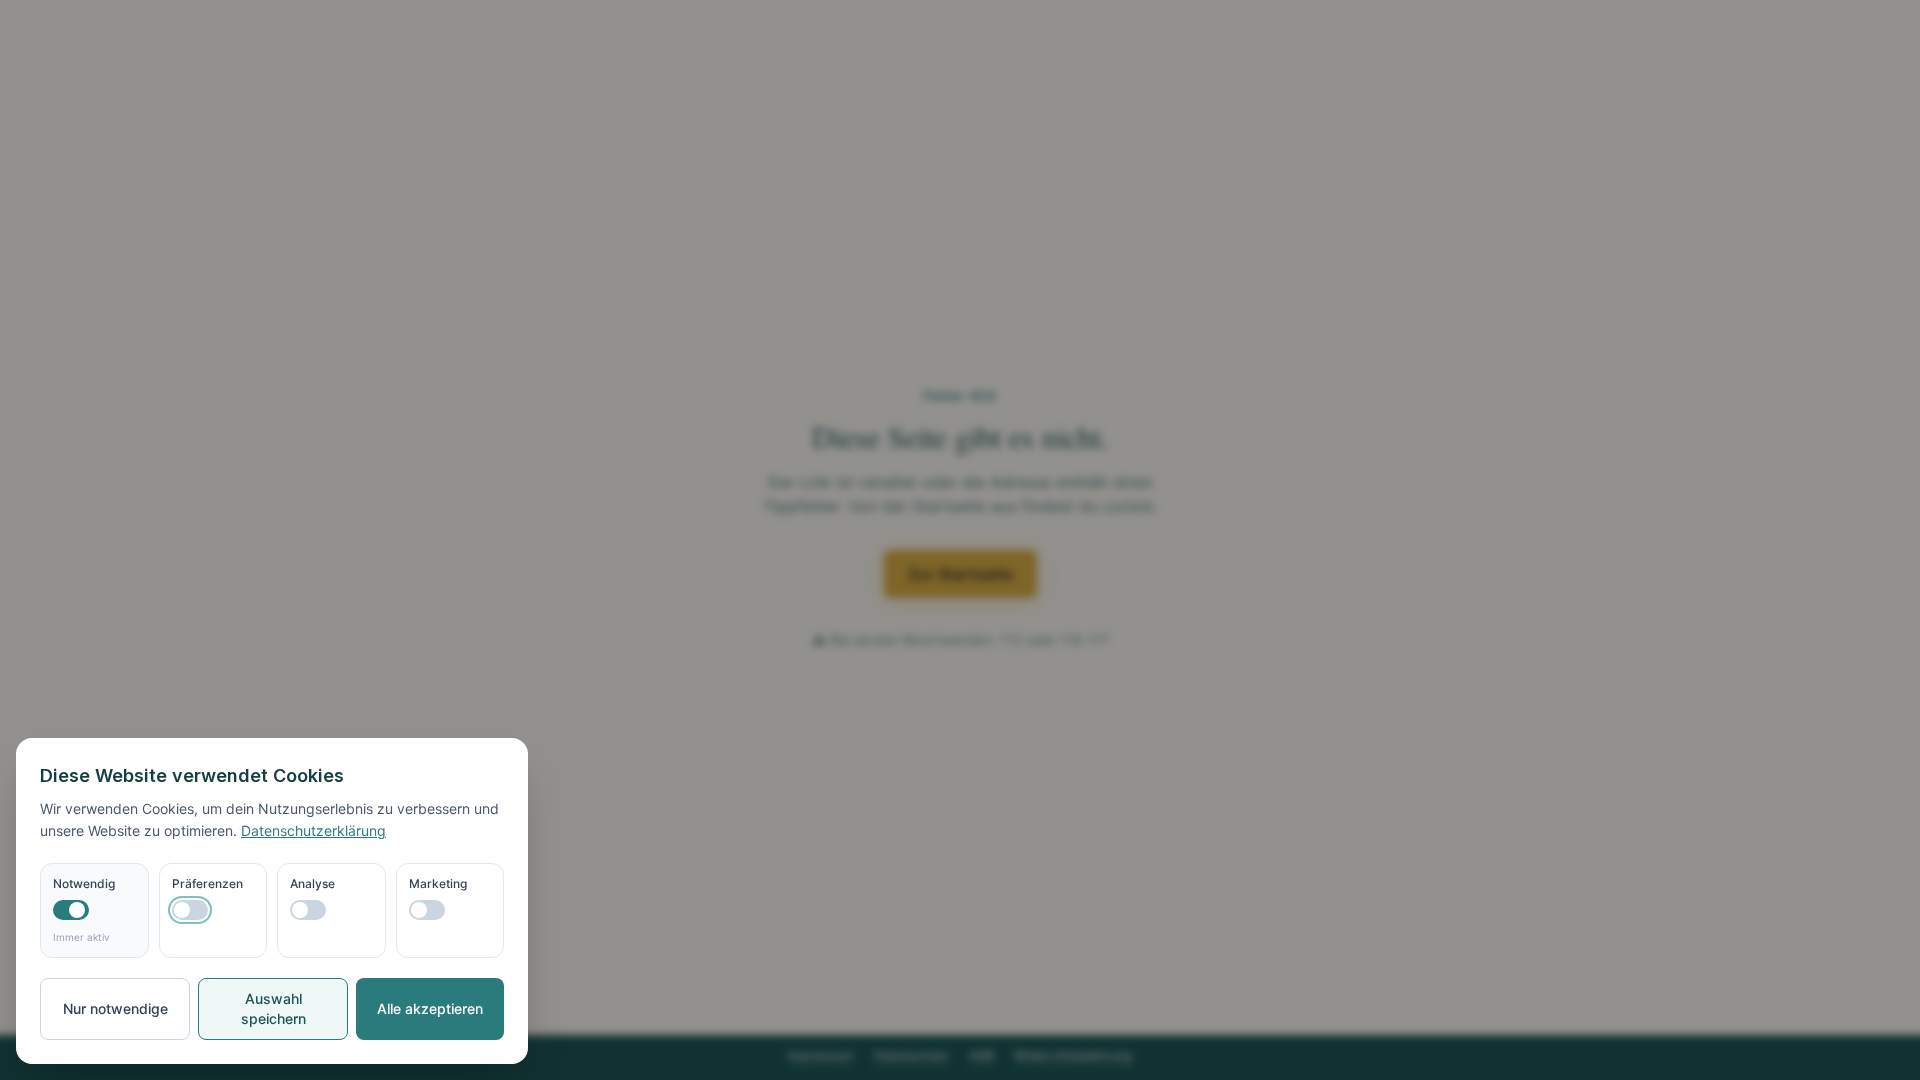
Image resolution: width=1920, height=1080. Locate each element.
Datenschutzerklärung (313, 830)
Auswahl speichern (273, 1008)
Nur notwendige (115, 1008)
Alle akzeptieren (430, 1008)
